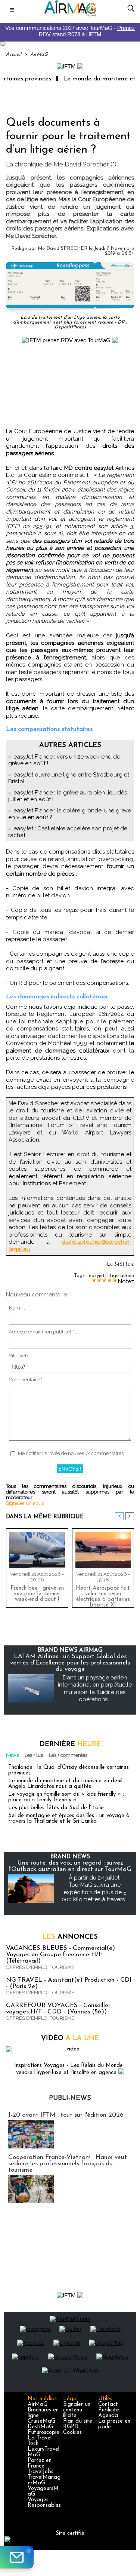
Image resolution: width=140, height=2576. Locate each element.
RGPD (71, 2427)
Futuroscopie (43, 2433)
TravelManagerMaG (44, 2480)
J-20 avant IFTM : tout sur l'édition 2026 (66, 2115)
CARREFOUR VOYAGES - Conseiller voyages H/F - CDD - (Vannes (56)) (58, 2009)
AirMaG (39, 54)
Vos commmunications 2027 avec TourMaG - (70, 31)
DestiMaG (40, 2427)
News (12, 1755)
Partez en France (40, 2463)
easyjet (97, 1276)
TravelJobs (41, 2472)
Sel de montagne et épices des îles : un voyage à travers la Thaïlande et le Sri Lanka (69, 1819)
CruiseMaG (41, 2421)
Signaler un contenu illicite (77, 2410)
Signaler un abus (25, 1503)
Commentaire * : (27, 1380)
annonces (70, 1937)
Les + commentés (68, 1755)
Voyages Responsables (44, 2503)
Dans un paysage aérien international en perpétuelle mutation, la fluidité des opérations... (95, 1689)
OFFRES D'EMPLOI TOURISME (40, 1967)
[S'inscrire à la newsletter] (17, 2557)
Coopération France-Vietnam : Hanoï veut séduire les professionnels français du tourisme (68, 2164)
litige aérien (121, 1276)
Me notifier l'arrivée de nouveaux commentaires (71, 1453)
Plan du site (78, 2421)
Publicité (109, 2410)
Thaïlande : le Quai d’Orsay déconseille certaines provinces (69, 1770)
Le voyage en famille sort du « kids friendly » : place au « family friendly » (66, 1797)
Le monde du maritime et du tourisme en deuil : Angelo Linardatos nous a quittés (67, 1784)
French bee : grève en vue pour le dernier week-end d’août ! (37, 1594)
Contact (108, 2405)
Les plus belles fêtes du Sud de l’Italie (56, 1808)
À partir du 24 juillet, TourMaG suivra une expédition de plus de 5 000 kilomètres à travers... (95, 1889)
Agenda (108, 2416)
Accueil (14, 54)
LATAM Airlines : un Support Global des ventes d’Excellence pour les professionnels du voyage (70, 1663)
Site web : (20, 1356)
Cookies (72, 2433)
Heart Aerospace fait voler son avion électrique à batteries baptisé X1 (103, 1595)
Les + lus (34, 1755)
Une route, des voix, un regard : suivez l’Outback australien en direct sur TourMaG (70, 1866)
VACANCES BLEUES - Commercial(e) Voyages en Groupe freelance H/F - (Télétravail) (60, 1955)
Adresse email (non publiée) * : (43, 1332)
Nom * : (17, 1308)
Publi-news (70, 2098)
